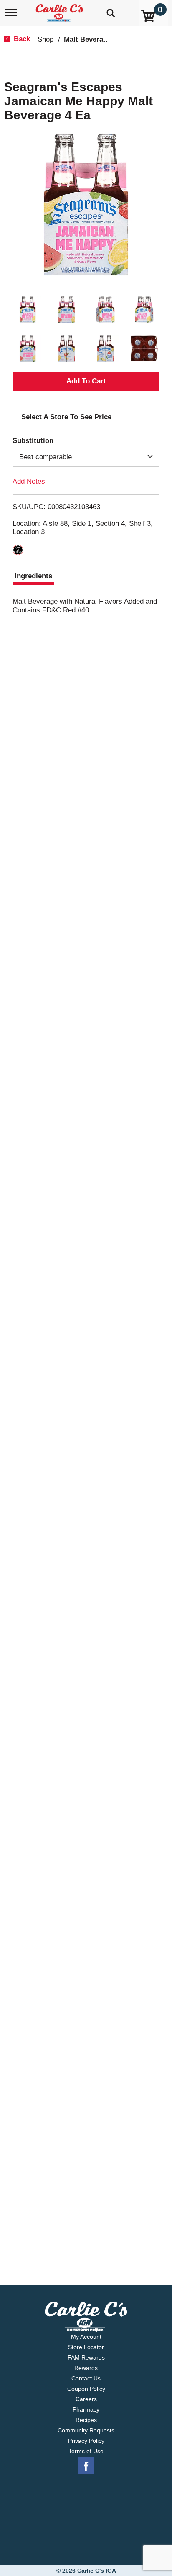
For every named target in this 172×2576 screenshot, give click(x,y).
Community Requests (86, 2430)
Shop (46, 39)
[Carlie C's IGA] (60, 10)
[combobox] (86, 457)
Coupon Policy (86, 2389)
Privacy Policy (86, 2441)
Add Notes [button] (29, 481)
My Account (86, 2337)
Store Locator (86, 2347)
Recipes (86, 2420)
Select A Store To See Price (66, 417)
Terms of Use (86, 2451)
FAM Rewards (86, 2357)
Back (21, 39)
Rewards (86, 2368)
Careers (86, 2399)
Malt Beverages (89, 39)
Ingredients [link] (33, 576)
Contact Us (86, 2378)
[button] (28, 310)
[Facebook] (86, 2466)
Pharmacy (86, 2409)
